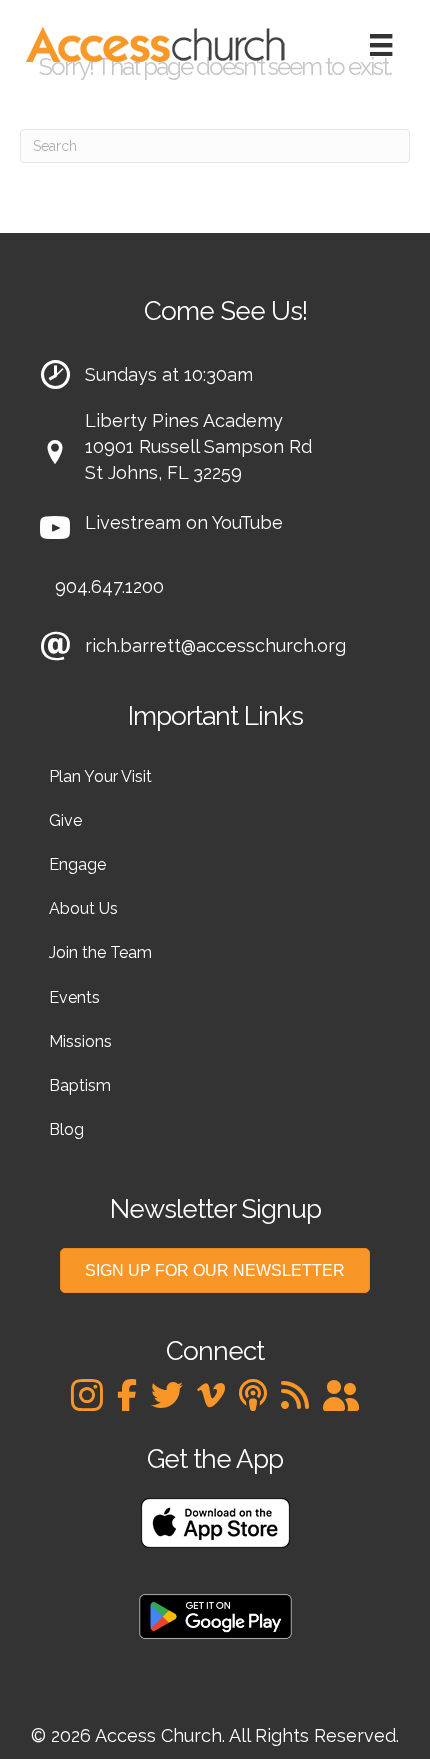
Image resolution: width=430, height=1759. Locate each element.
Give (65, 820)
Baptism (80, 1085)
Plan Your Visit (100, 776)
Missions (80, 1041)
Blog (66, 1129)
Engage (77, 864)
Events (74, 997)
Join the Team (100, 952)
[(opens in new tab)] (215, 1521)
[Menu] (381, 45)
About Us (83, 908)
